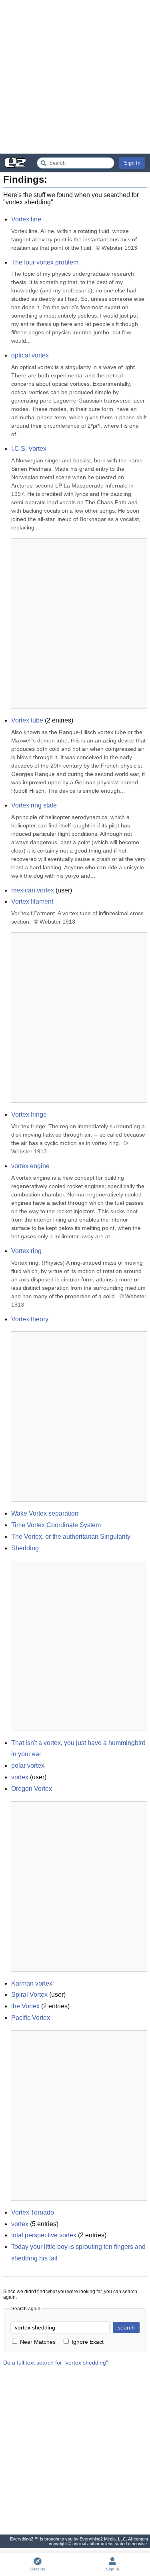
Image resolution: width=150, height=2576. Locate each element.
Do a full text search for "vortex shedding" (56, 2363)
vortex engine (30, 1166)
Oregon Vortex (32, 1789)
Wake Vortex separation (45, 1513)
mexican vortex (33, 890)
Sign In (132, 163)
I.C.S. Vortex (29, 449)
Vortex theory (30, 1319)
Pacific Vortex (31, 2018)
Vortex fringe (29, 1114)
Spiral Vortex (29, 1995)
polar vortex (28, 1766)
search (126, 2327)
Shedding (25, 1548)
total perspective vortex (44, 2235)
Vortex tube (27, 720)
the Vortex (25, 2006)
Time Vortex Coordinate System (56, 1525)
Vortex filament (32, 901)
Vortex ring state (34, 805)
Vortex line (26, 219)
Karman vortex (32, 1983)
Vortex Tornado (33, 2212)
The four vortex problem (45, 262)
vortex (20, 1777)
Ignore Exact (88, 2342)
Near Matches (38, 2342)
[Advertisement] (75, 77)
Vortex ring (26, 1251)
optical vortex (30, 355)
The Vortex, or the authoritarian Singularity (71, 1537)
